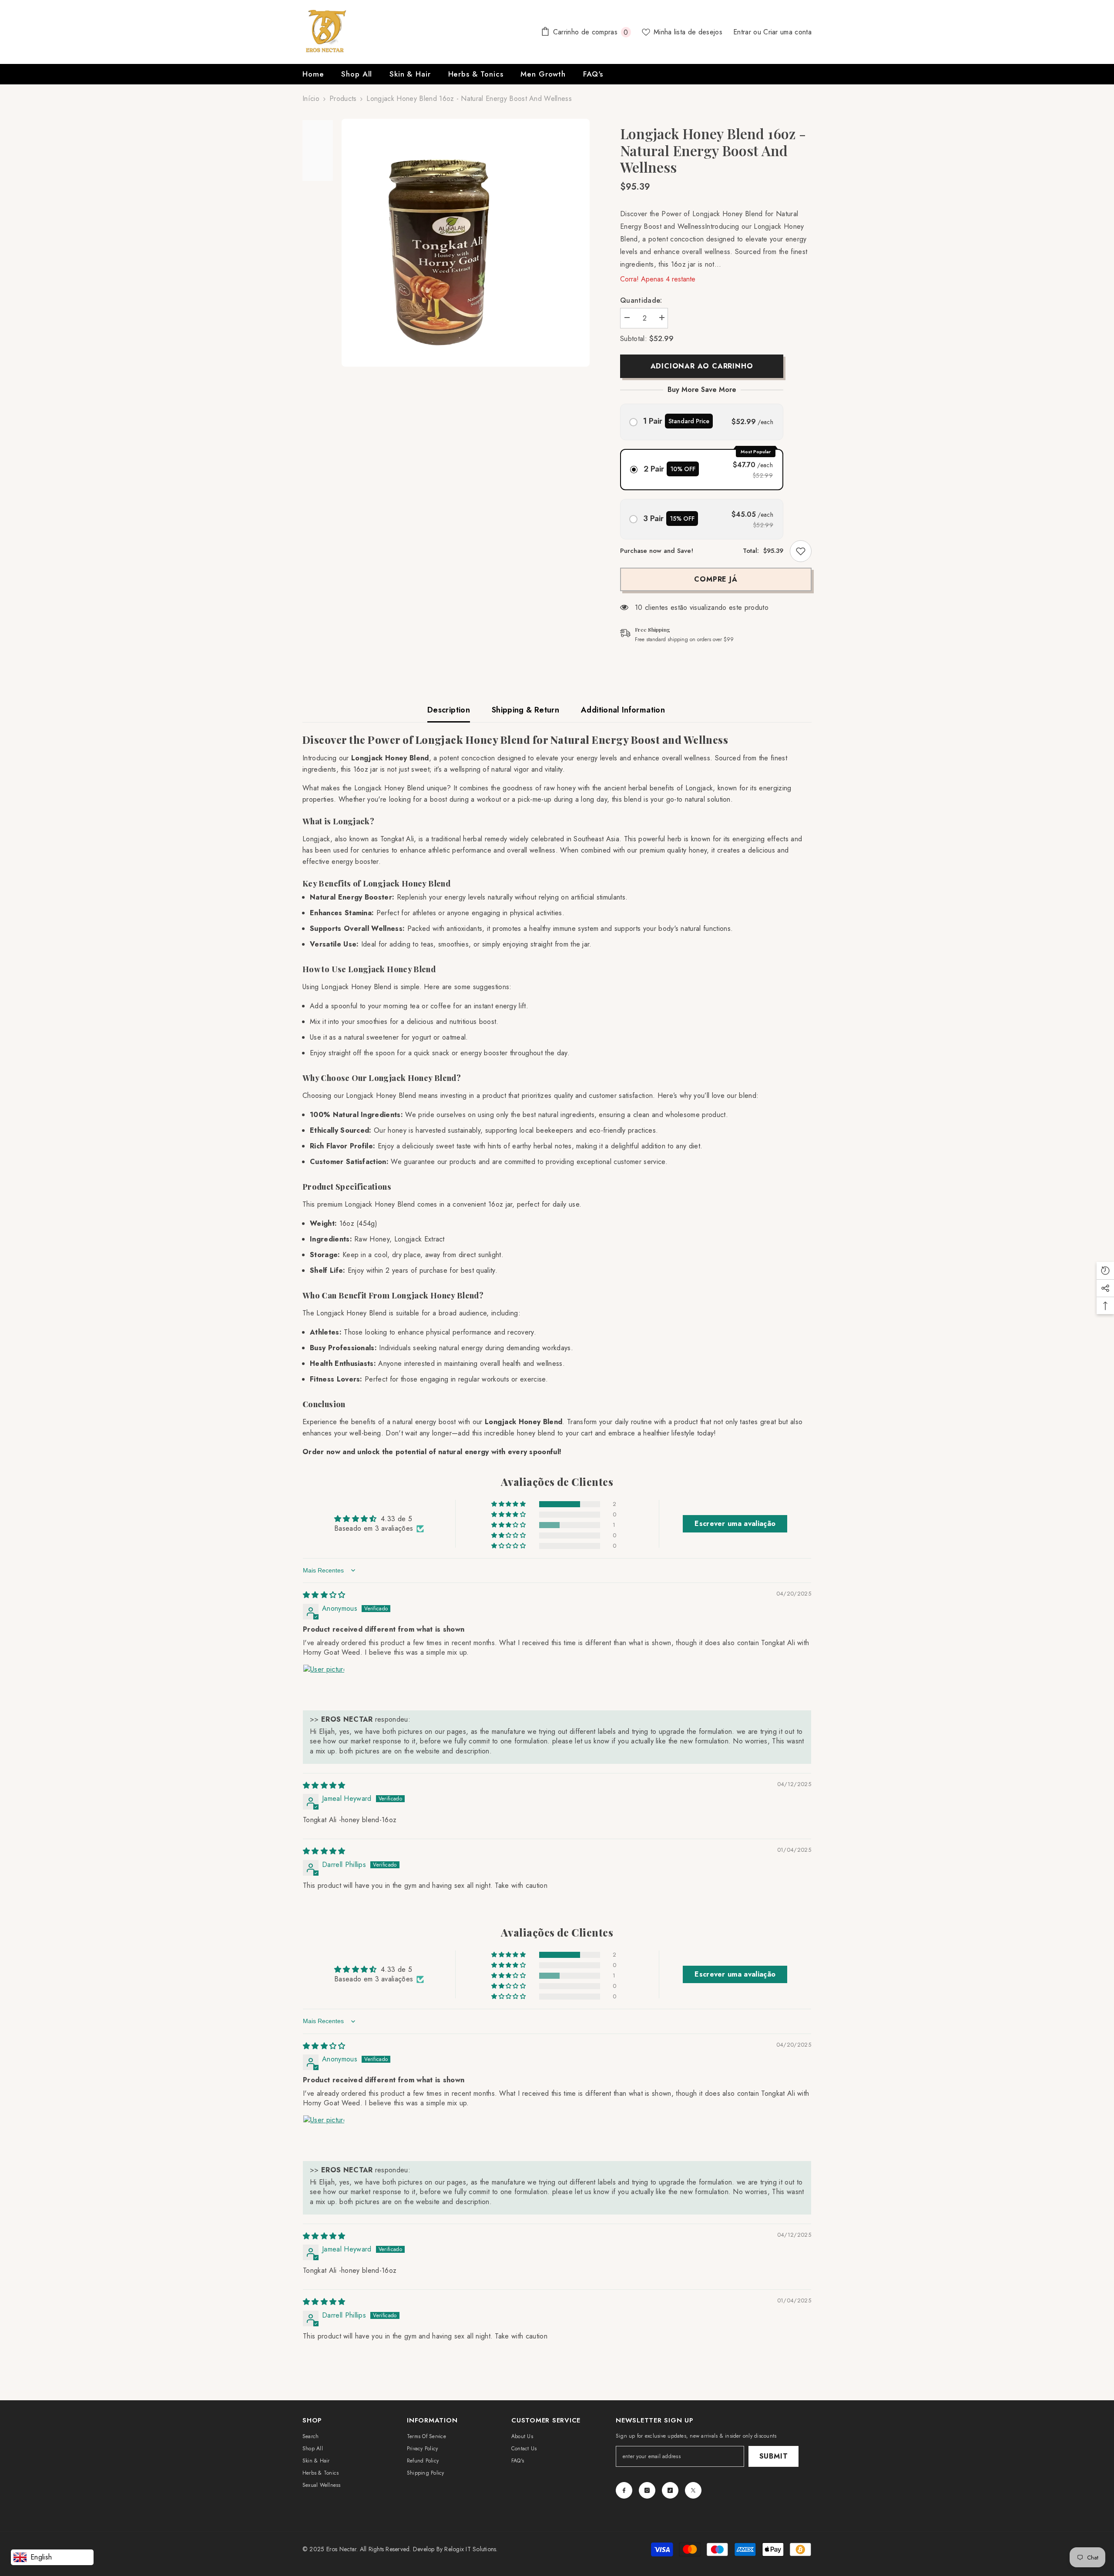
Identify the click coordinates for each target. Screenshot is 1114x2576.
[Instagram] (647, 2490)
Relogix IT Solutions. (471, 2549)
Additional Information (623, 710)
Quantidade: (641, 300)
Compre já (716, 579)
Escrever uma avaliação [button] (735, 1524)
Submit (774, 2456)
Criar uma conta (787, 32)
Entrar (743, 32)
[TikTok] (670, 2490)
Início (311, 99)
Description (449, 710)
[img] (324, 1595)
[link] (801, 551)
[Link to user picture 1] (324, 1685)
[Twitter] (693, 2490)
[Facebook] (624, 2490)
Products (343, 99)
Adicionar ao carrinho (702, 366)
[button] (509, 1504)
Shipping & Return (525, 710)
